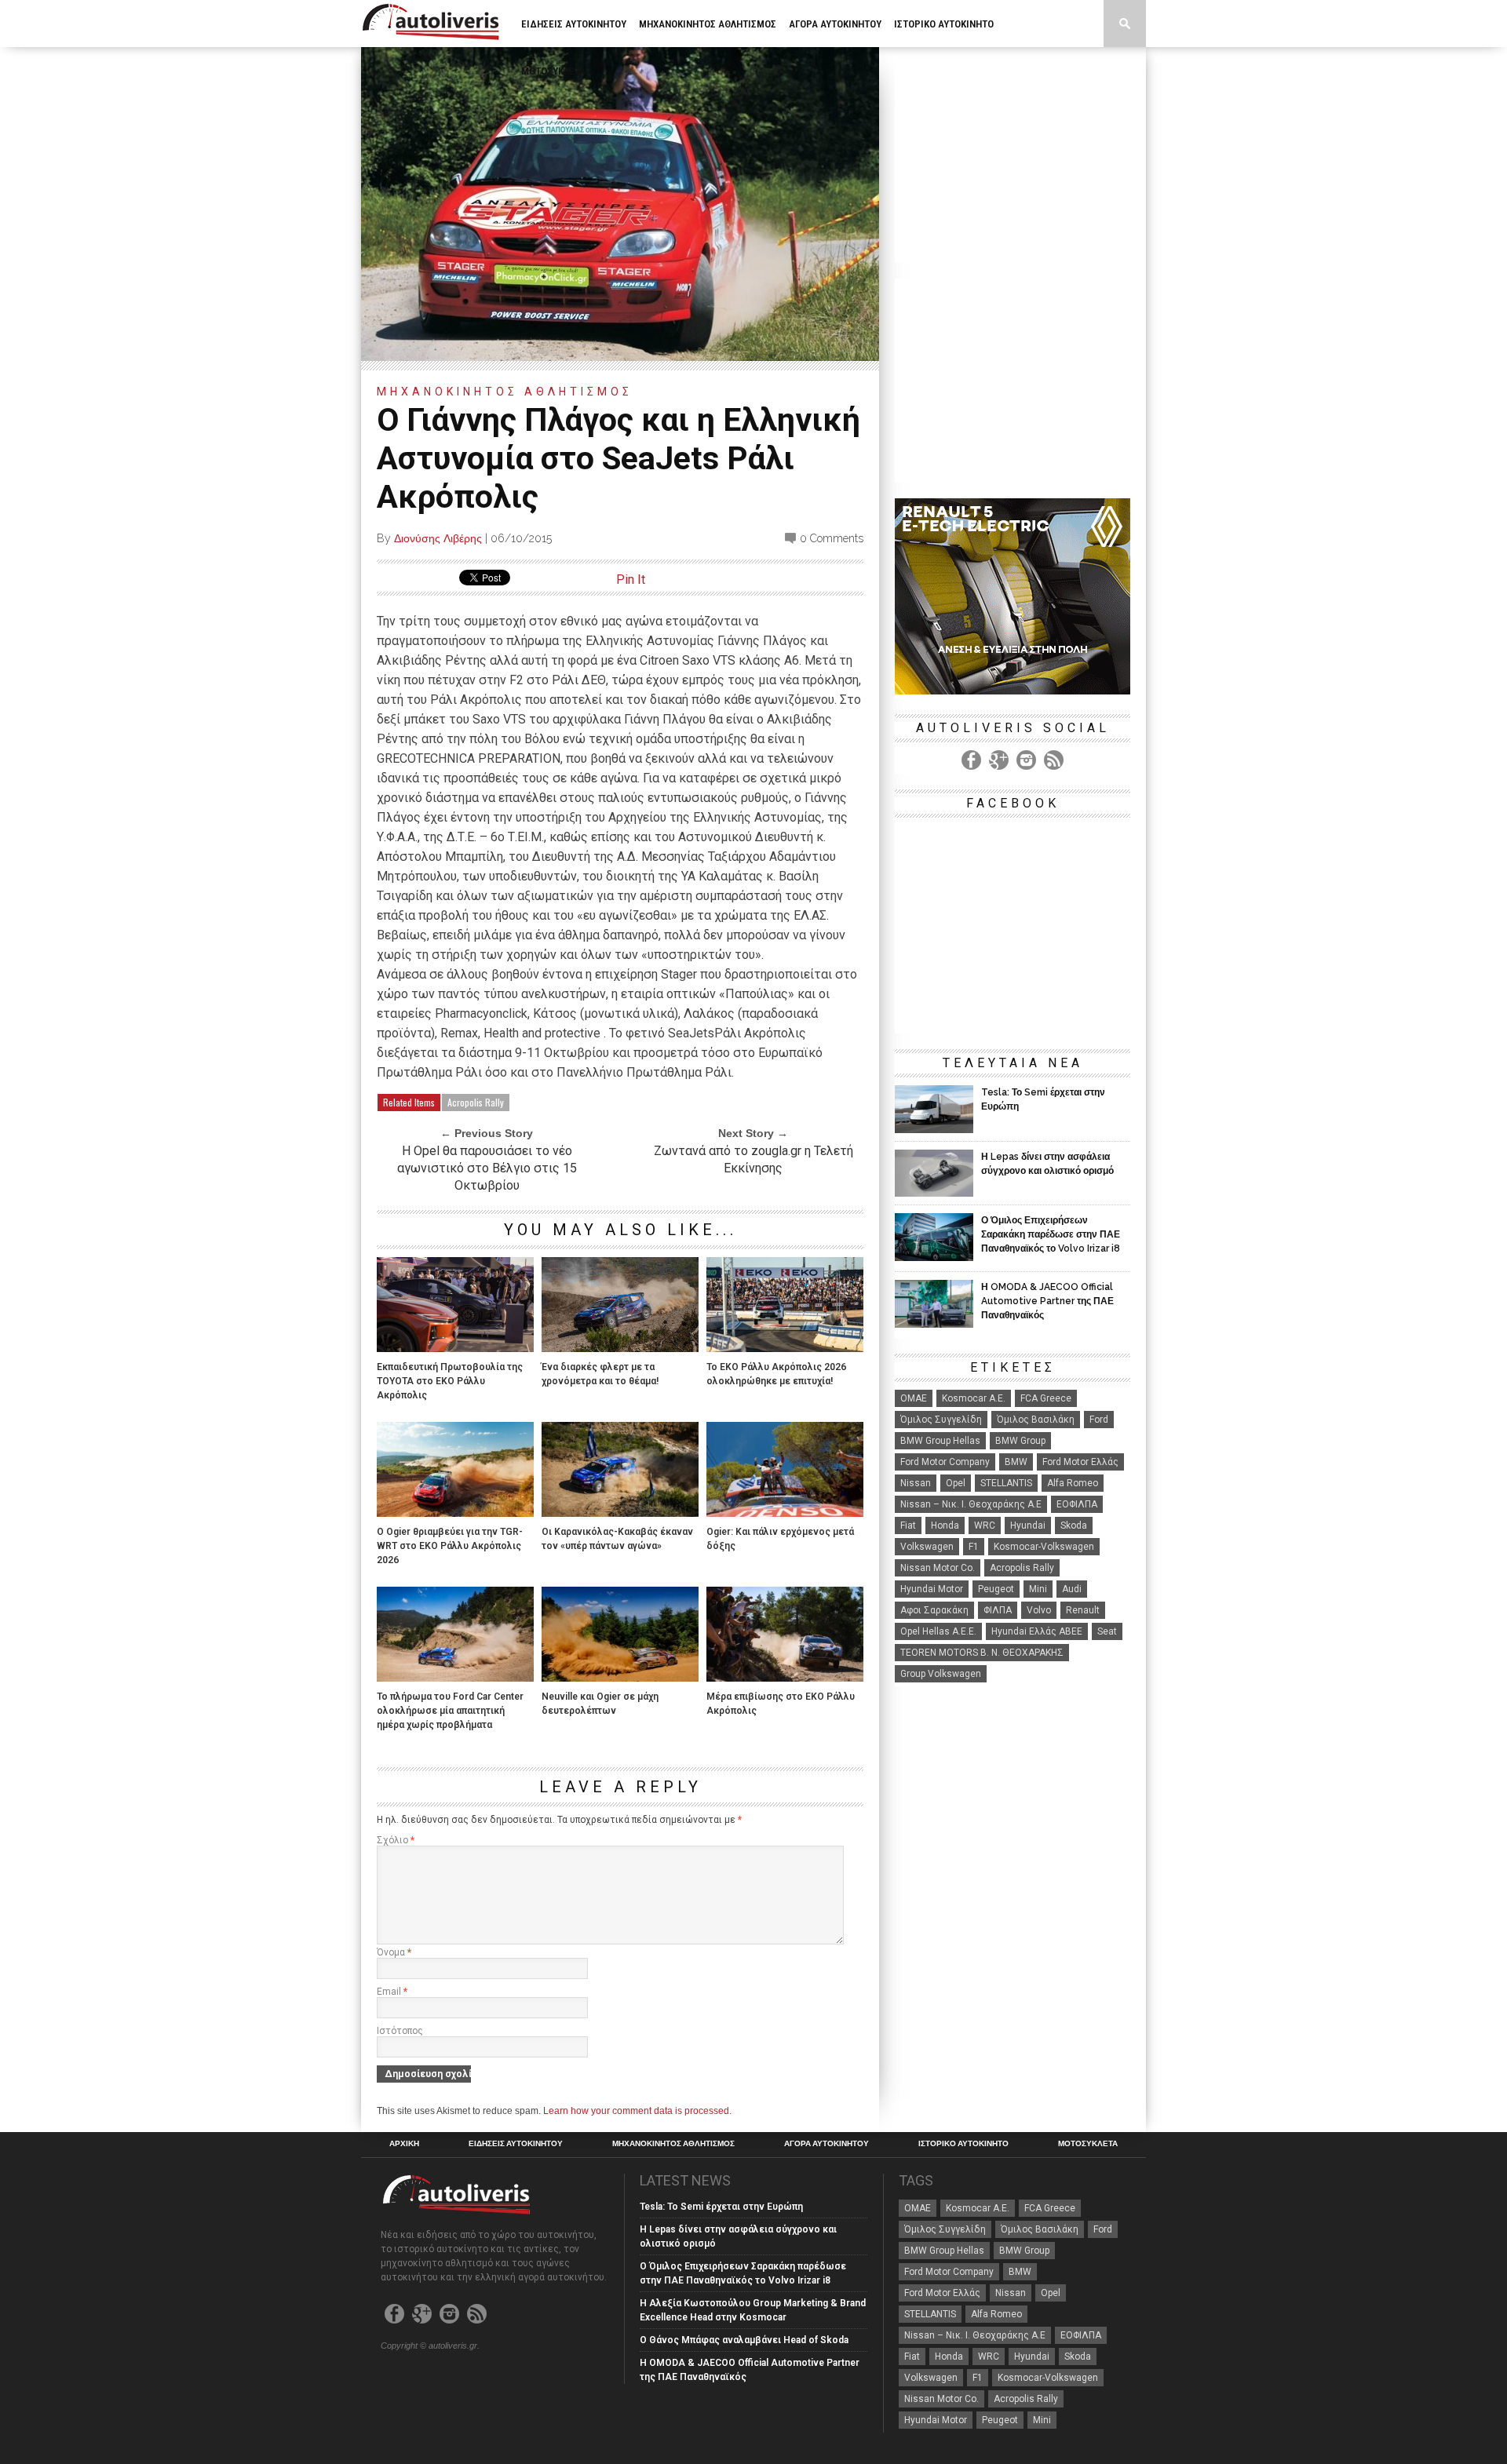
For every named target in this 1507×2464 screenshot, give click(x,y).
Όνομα (394, 1952)
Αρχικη (404, 2144)
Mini (1038, 1589)
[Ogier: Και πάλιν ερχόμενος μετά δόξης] (785, 1513)
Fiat (908, 1525)
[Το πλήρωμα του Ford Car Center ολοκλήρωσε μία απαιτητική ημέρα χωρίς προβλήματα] (455, 1677)
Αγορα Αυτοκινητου (835, 24)
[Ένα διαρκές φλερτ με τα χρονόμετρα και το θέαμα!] (620, 1348)
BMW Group (1020, 1441)
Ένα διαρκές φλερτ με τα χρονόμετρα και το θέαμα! (600, 1374)
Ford (1099, 1420)
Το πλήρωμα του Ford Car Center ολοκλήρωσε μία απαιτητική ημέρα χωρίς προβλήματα (450, 1711)
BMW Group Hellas (940, 1441)
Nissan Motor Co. (938, 1568)
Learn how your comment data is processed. (637, 2111)
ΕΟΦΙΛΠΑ (1077, 1504)
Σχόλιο (396, 1840)
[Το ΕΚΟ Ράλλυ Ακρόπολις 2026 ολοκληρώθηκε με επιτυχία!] (785, 1348)
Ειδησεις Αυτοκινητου (574, 24)
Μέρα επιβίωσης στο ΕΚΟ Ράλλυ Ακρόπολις (781, 1704)
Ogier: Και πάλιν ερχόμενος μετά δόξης (780, 1539)
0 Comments (832, 538)
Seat (1107, 1631)
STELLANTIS (1006, 1483)
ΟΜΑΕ (914, 1398)
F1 (974, 1547)
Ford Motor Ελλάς (1080, 1462)
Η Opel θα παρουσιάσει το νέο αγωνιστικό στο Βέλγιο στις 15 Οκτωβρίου (487, 1168)
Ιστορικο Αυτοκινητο (944, 24)
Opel (956, 1483)
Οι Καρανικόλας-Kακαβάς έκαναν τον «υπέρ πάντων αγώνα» (617, 1539)
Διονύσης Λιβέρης (438, 538)
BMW (1016, 1462)
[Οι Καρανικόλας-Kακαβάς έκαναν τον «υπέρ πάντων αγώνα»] (620, 1513)
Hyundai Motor (932, 1589)
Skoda (1074, 1525)
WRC (985, 1525)
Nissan (916, 1483)
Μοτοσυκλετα (553, 71)
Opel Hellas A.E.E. (938, 1631)
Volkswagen (927, 1547)
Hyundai (1028, 1525)
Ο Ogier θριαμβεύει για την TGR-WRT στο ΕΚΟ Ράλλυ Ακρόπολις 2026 (450, 1546)
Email (392, 1992)
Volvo (1039, 1610)
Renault (1083, 1610)
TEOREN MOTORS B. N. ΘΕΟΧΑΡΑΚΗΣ (982, 1653)
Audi (1072, 1589)
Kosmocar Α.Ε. (974, 1398)
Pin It (631, 580)
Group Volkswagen (941, 1674)
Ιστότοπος (400, 2031)
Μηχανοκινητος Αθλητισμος (708, 24)
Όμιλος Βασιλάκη (1036, 1420)
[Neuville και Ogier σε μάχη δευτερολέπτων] (620, 1677)
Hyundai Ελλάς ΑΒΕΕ (1037, 1631)
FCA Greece (1046, 1398)
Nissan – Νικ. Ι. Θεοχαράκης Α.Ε (971, 1504)
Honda (945, 1525)
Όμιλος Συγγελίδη (941, 1420)
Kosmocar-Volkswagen (1044, 1547)
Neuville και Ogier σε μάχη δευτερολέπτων (600, 1704)
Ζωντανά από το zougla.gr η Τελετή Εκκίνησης (753, 1159)
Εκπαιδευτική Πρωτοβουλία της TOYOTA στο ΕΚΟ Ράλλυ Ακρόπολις (450, 1381)
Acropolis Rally (476, 1102)
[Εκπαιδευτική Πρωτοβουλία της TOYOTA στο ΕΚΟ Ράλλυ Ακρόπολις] (455, 1348)
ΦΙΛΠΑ (998, 1610)
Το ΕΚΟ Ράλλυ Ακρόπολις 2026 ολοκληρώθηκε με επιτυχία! (776, 1374)
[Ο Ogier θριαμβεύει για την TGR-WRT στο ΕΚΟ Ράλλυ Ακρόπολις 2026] (455, 1513)
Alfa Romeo (1073, 1483)
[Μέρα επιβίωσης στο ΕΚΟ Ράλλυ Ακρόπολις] (785, 1677)
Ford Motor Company (945, 1462)
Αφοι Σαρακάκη (934, 1610)
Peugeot (996, 1589)
